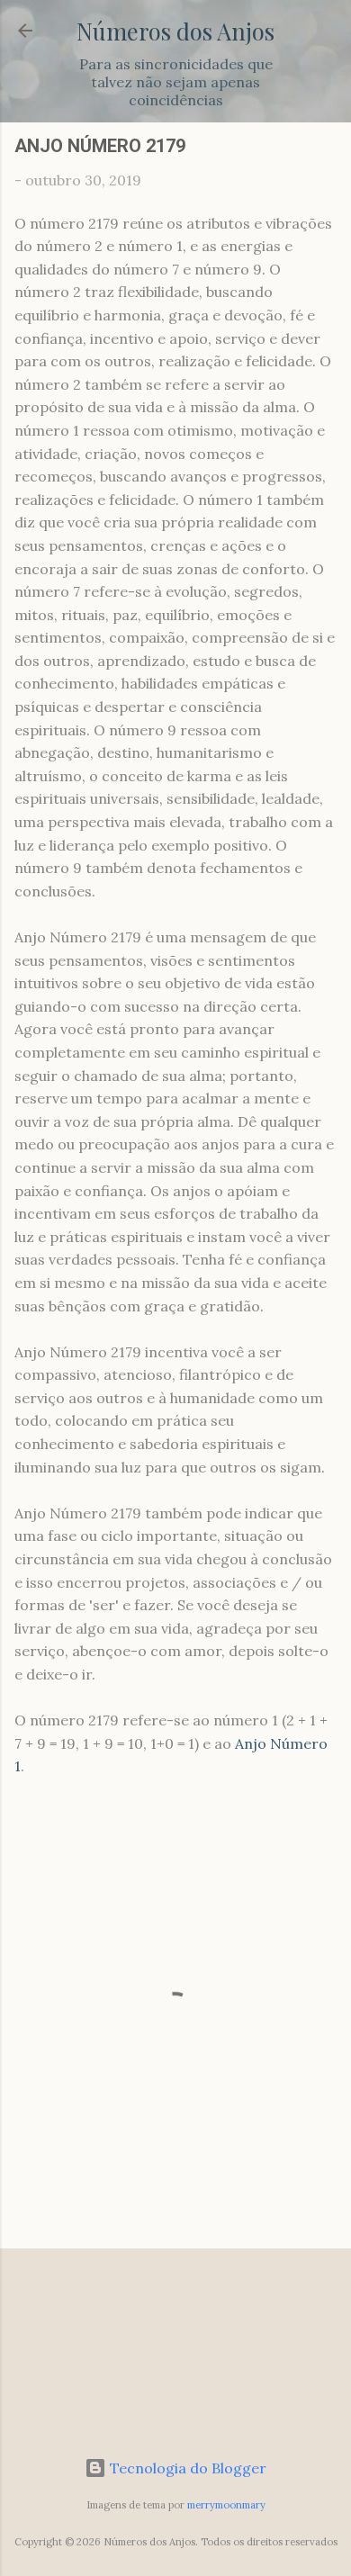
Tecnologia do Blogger (186, 2468)
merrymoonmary (226, 2505)
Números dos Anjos (175, 31)
